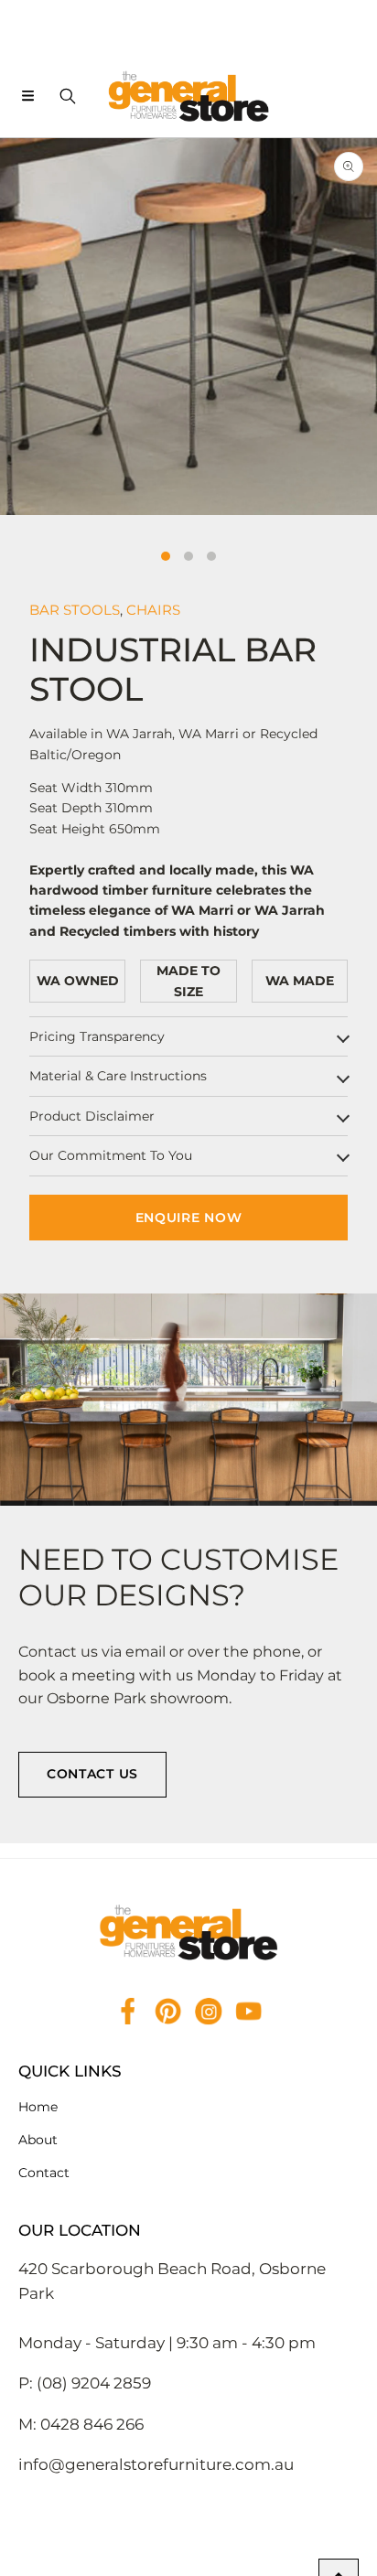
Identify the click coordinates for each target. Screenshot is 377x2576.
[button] (27, 96)
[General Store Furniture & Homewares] (188, 96)
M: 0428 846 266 (81, 2424)
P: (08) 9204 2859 (85, 2383)
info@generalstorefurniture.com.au (156, 2464)
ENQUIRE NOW (189, 1218)
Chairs (153, 610)
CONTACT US (92, 1774)
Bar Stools (75, 610)
